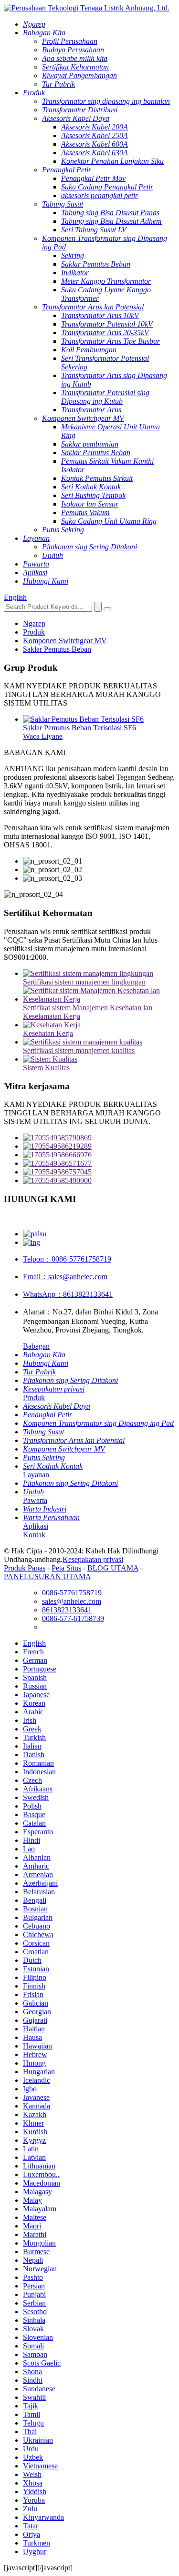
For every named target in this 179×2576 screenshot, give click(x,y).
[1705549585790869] (99, 1138)
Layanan (36, 1475)
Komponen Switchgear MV (65, 641)
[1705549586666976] (99, 1155)
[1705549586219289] (99, 1146)
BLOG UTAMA (113, 1568)
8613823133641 (68, 1294)
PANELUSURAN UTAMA (47, 1576)
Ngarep (34, 623)
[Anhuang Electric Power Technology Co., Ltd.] (87, 8)
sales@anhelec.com (65, 1277)
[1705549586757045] (99, 1172)
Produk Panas (25, 1568)
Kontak (34, 1535)
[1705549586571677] (99, 1164)
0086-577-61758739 (73, 1618)
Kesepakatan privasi (93, 1559)
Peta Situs (66, 1568)
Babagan (36, 1346)
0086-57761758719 (67, 1259)
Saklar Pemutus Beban (57, 649)
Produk (34, 632)
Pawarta (35, 1500)
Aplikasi (36, 1526)
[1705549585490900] (99, 1181)
